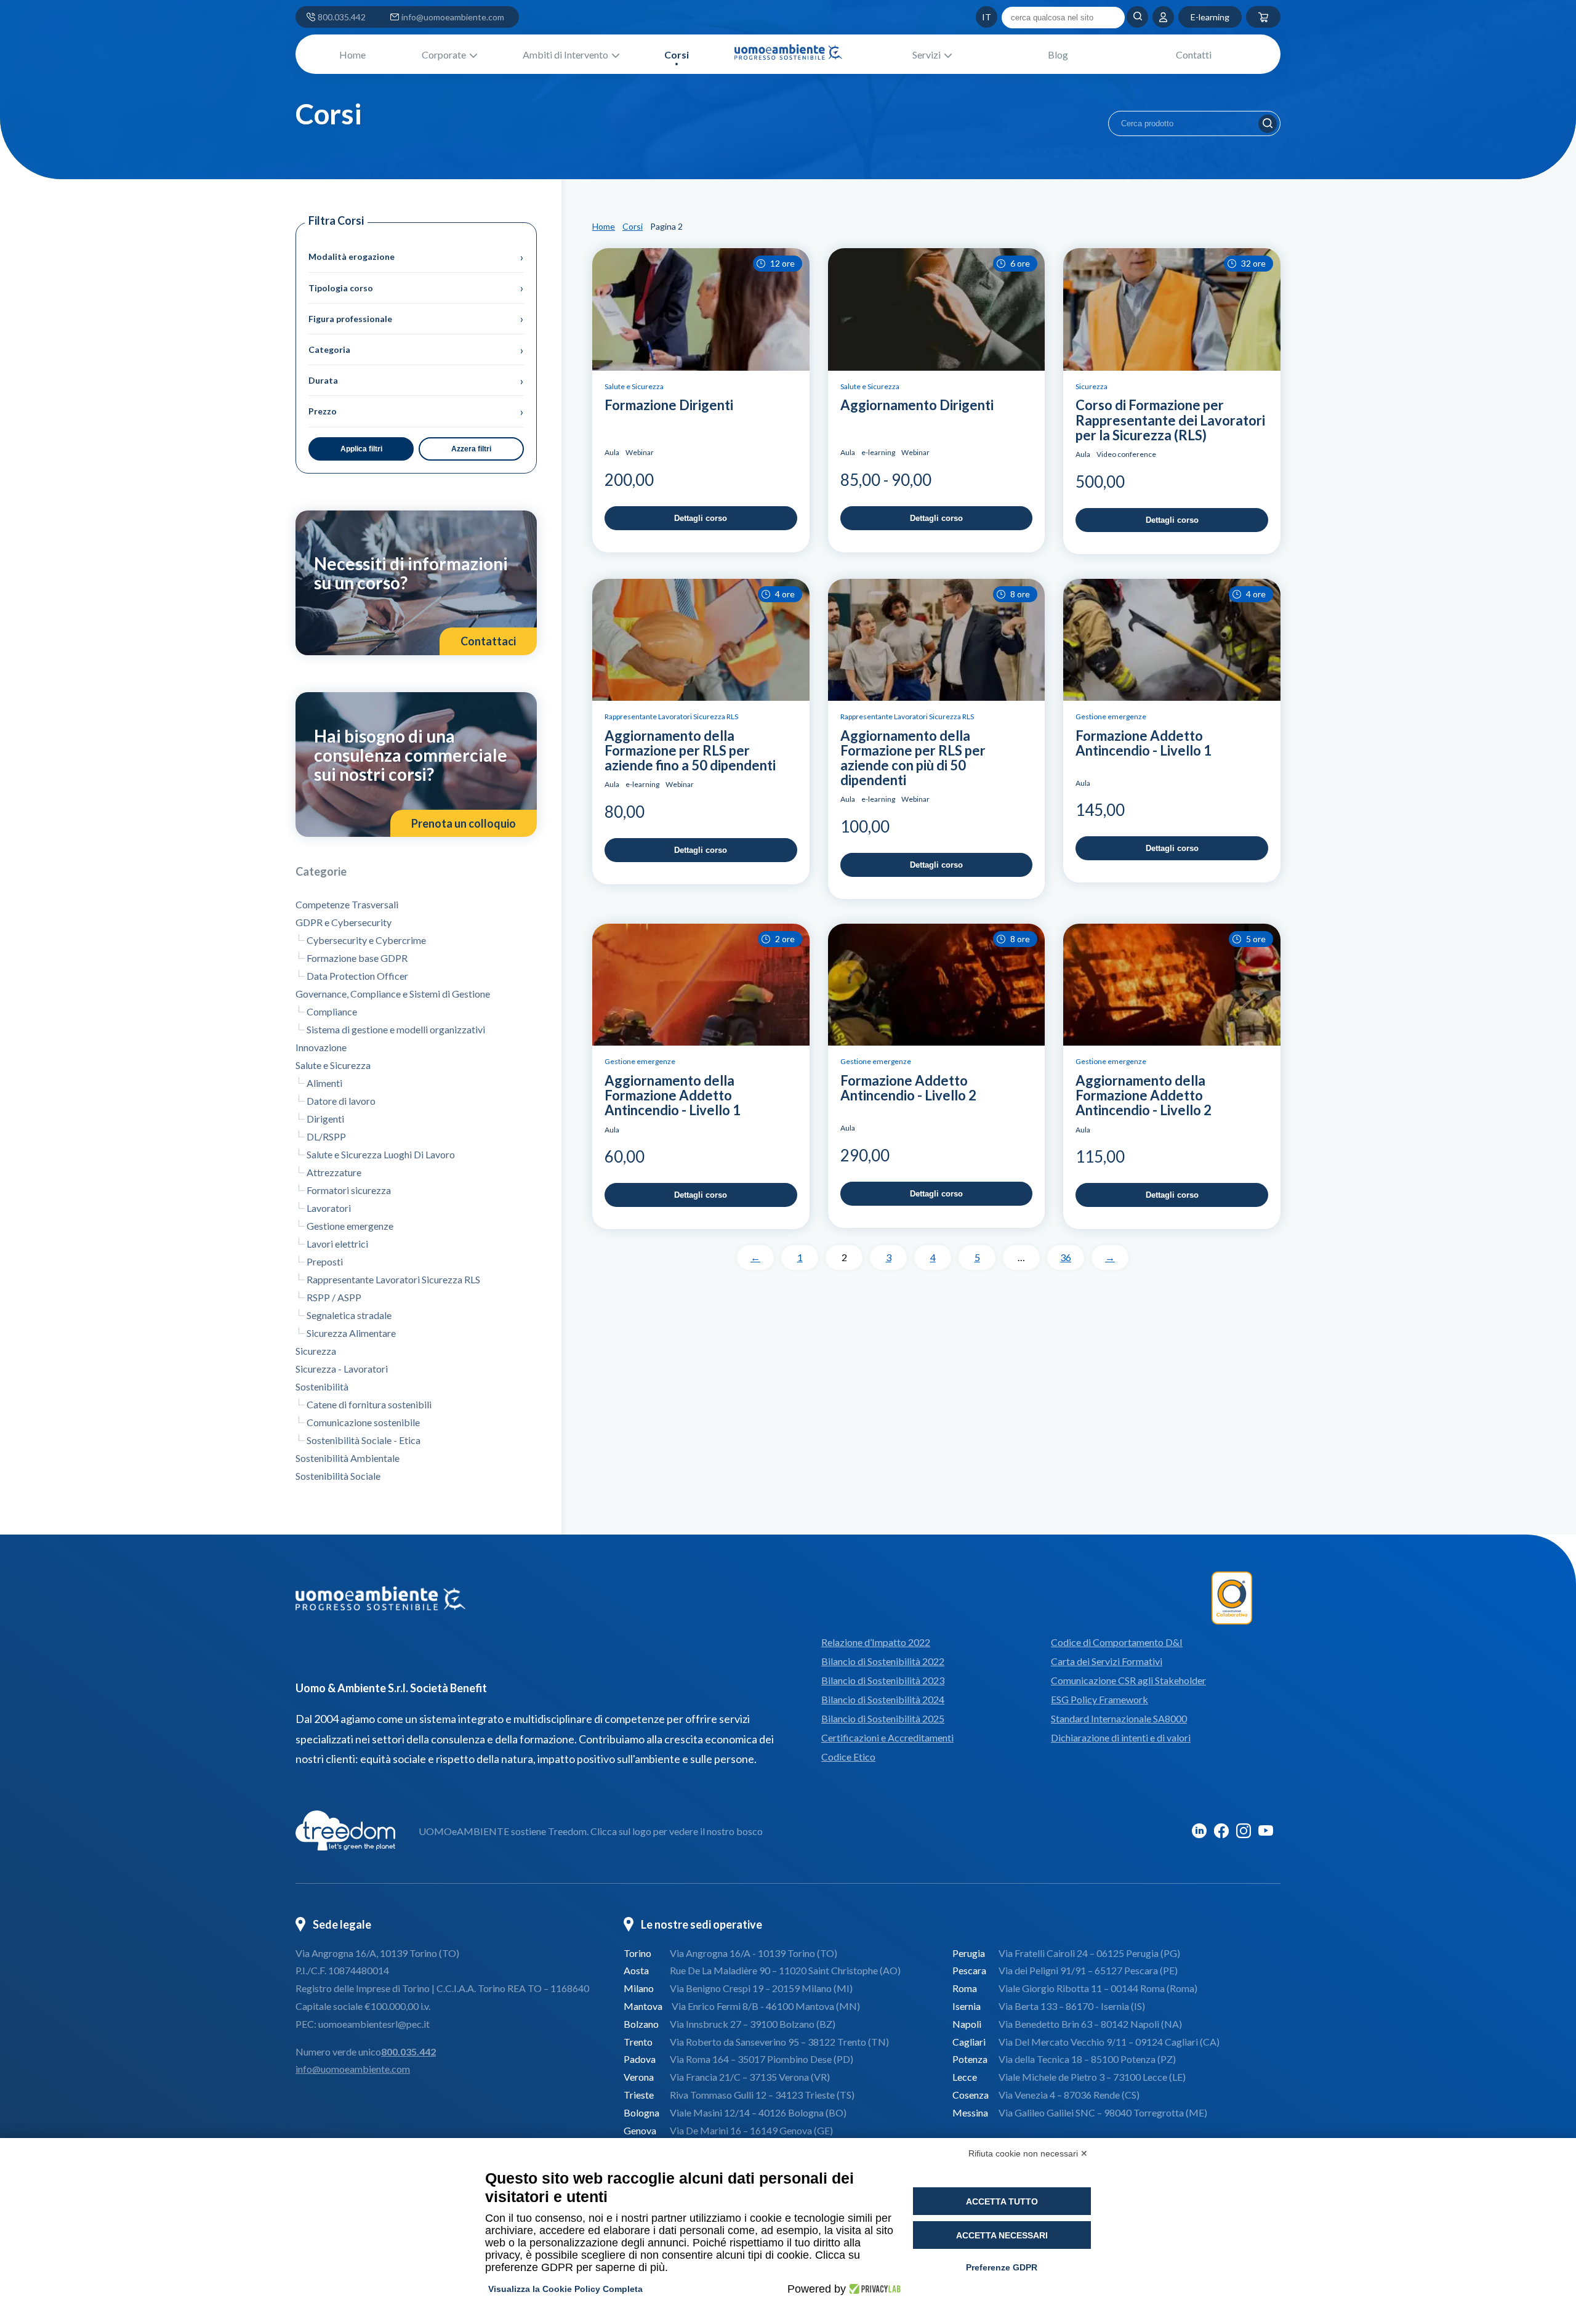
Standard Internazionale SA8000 (1119, 1718)
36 (1066, 1257)
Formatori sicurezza (349, 1190)
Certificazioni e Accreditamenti (887, 1737)
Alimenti (324, 1083)
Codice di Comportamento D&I (1117, 1642)
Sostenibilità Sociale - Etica (364, 1440)
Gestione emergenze (350, 1226)
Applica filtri (361, 449)
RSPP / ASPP (334, 1297)
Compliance (332, 1011)
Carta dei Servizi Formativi (1107, 1661)
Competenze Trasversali (347, 904)
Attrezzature (334, 1172)
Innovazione (321, 1047)
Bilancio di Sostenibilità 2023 (883, 1680)
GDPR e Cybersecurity (344, 922)
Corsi (677, 54)
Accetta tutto (1002, 2201)
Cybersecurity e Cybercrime (366, 940)
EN (948, 17)
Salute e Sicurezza (333, 1065)
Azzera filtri (471, 449)
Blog (1058, 54)
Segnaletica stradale (349, 1315)
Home (352, 54)
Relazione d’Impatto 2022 (876, 1642)
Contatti (1194, 54)
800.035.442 (342, 17)
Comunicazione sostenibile (363, 1422)
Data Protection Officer (357, 976)
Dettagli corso (701, 518)
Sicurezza (316, 1351)
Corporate (444, 54)
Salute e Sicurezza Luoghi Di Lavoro (381, 1154)
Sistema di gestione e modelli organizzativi (396, 1029)
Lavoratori (329, 1208)
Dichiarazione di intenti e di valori (1121, 1737)
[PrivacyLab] (873, 2289)
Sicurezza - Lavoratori (342, 1369)
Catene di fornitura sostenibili (369, 1404)
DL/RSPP (326, 1136)
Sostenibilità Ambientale (348, 1458)
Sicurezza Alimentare (351, 1333)
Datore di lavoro (341, 1101)
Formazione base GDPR (357, 958)
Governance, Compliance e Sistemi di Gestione (393, 994)
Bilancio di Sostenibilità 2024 (883, 1699)
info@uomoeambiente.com (453, 17)
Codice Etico (848, 1757)
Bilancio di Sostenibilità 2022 (883, 1661)
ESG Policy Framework (1100, 1699)
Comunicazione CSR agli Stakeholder (1128, 1680)
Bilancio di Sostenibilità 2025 (883, 1718)
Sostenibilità (322, 1386)
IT (963, 17)
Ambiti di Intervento (565, 54)
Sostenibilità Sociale (338, 1476)
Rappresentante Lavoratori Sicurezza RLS (393, 1279)
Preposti (325, 1261)
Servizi (927, 54)
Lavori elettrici (337, 1244)
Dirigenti (325, 1119)
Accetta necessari (1002, 2235)
